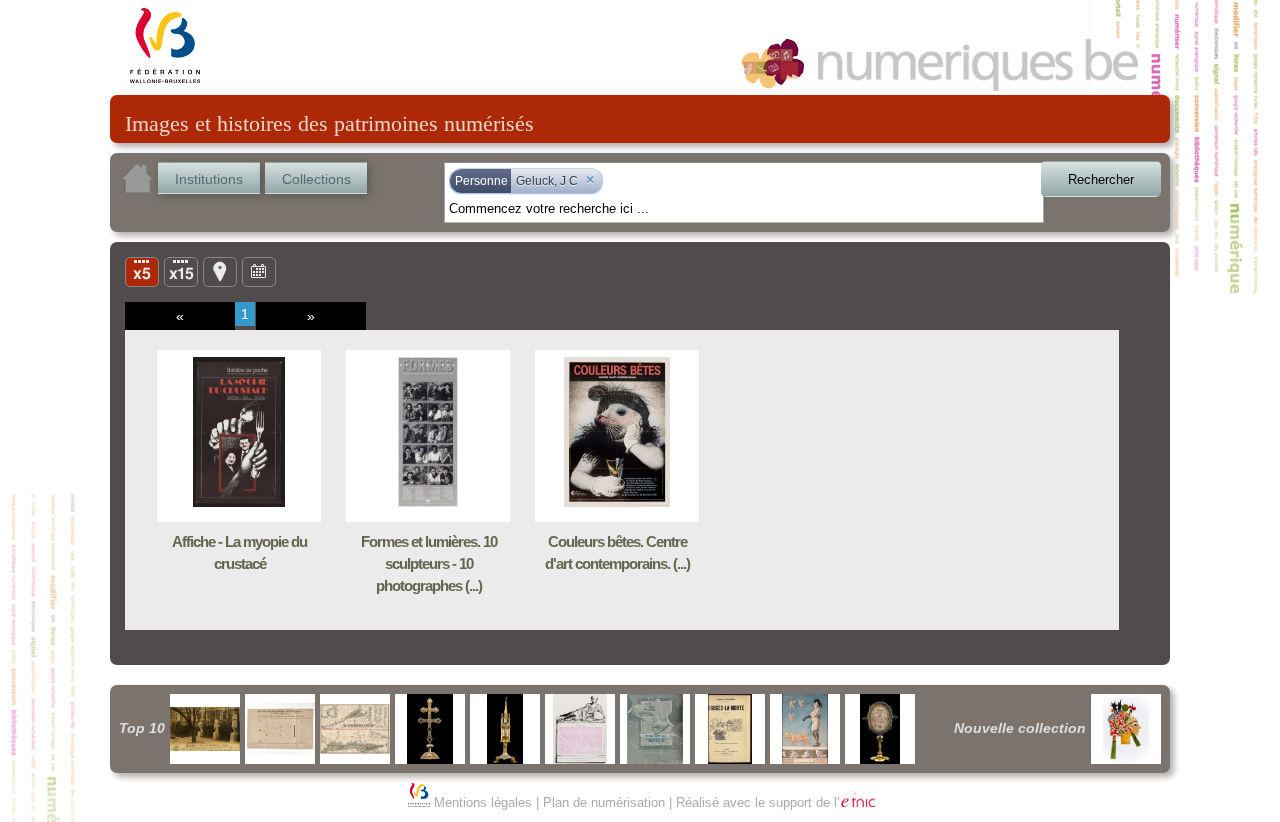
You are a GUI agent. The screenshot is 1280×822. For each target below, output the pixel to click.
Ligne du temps (259, 271)
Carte (220, 271)
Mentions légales (483, 802)
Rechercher (1101, 179)
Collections (316, 179)
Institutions (209, 179)
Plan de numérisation (604, 802)
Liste (181, 271)
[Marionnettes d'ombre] (1126, 729)
